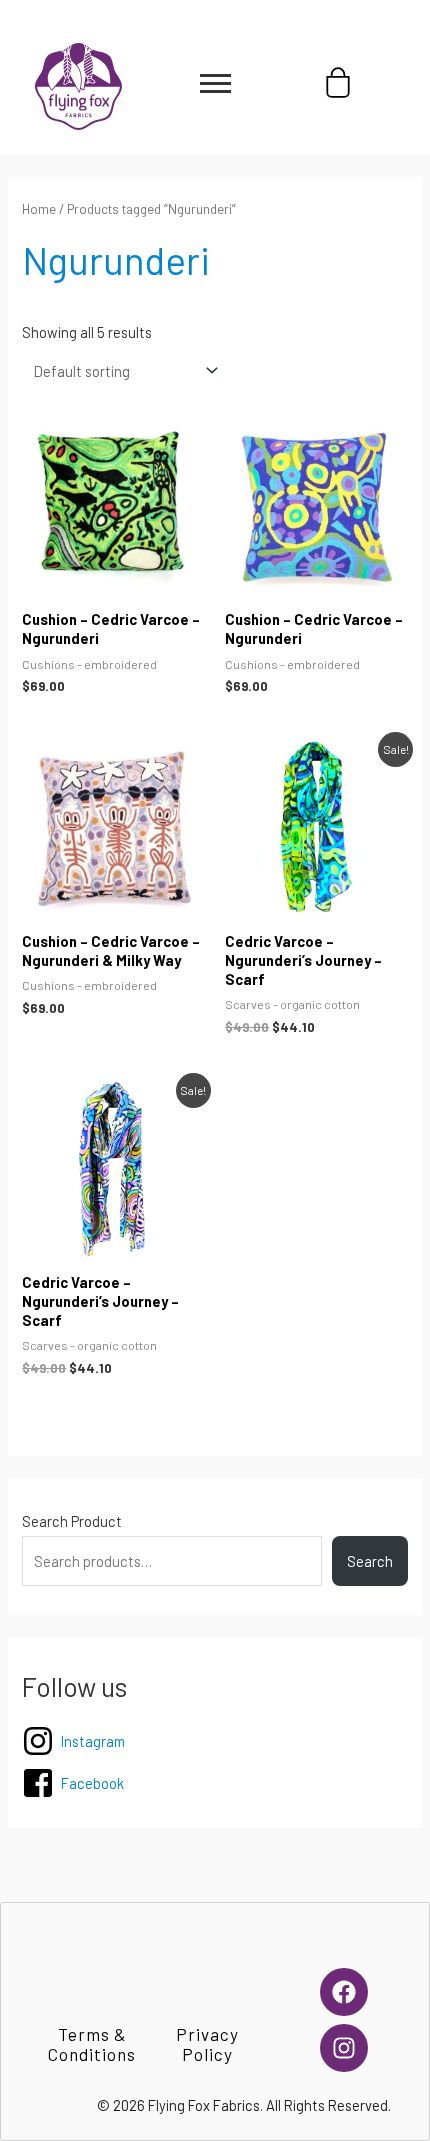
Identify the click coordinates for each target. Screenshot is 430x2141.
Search (370, 1561)
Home (39, 209)
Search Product (72, 1521)
